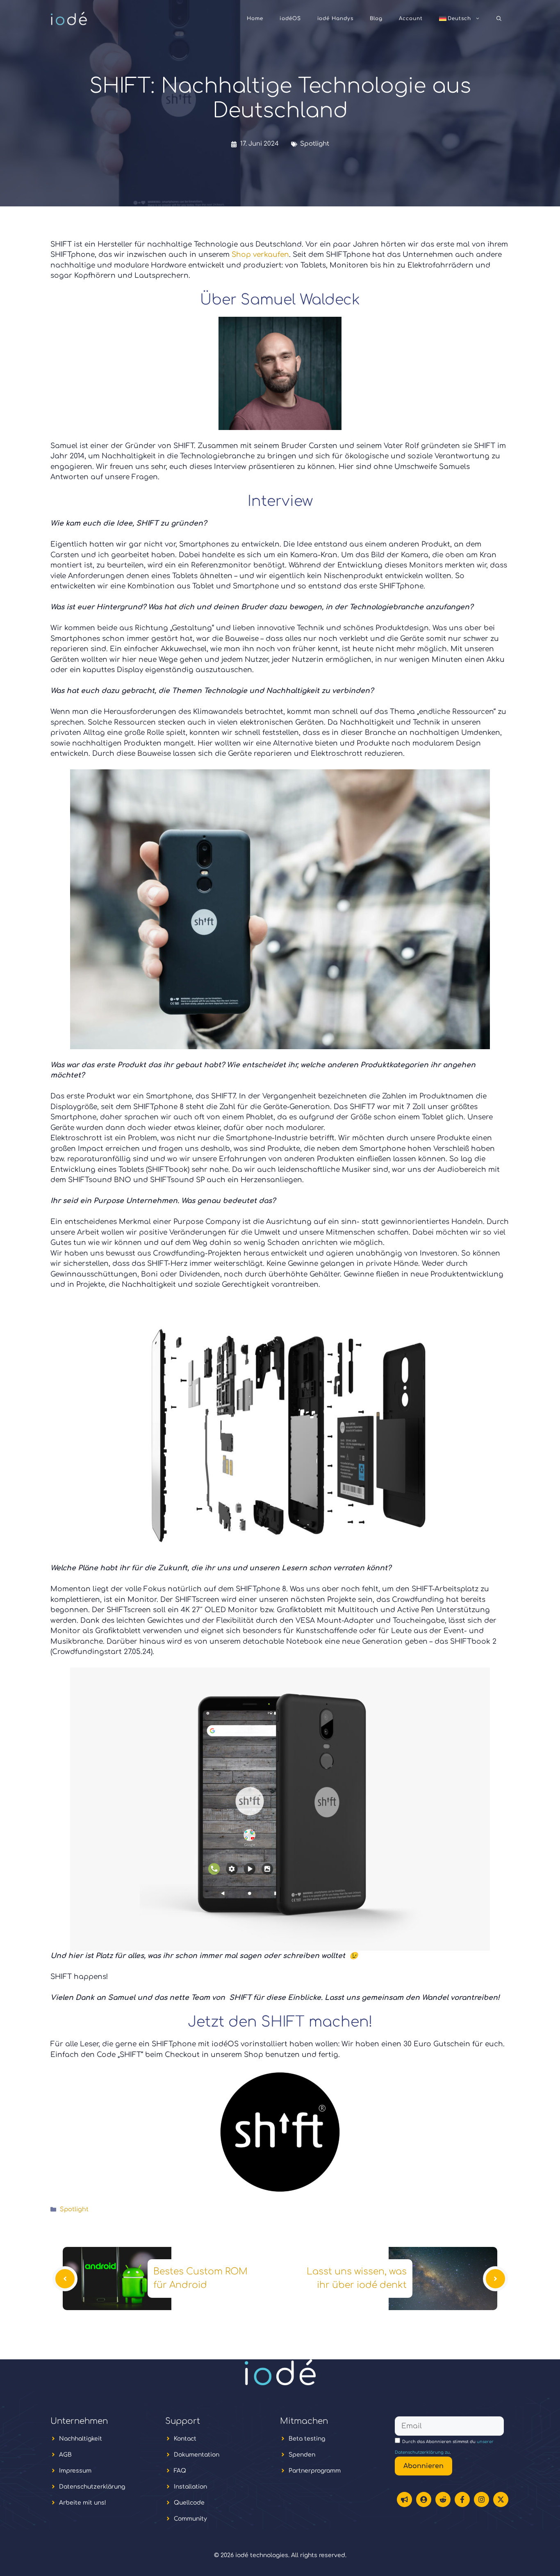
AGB (65, 2455)
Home (255, 18)
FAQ (180, 2471)
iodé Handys (336, 18)
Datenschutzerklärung (92, 2487)
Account (411, 18)
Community (190, 2519)
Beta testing (307, 2439)
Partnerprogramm (315, 2471)
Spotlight (315, 144)
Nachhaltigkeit (81, 2439)
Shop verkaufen (260, 255)
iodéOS (290, 18)
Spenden (302, 2455)
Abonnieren (423, 2466)
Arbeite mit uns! (83, 2503)
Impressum (75, 2471)
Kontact (185, 2439)
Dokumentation (197, 2455)
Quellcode (189, 2503)
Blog (376, 18)
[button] (499, 18)
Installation (190, 2487)
